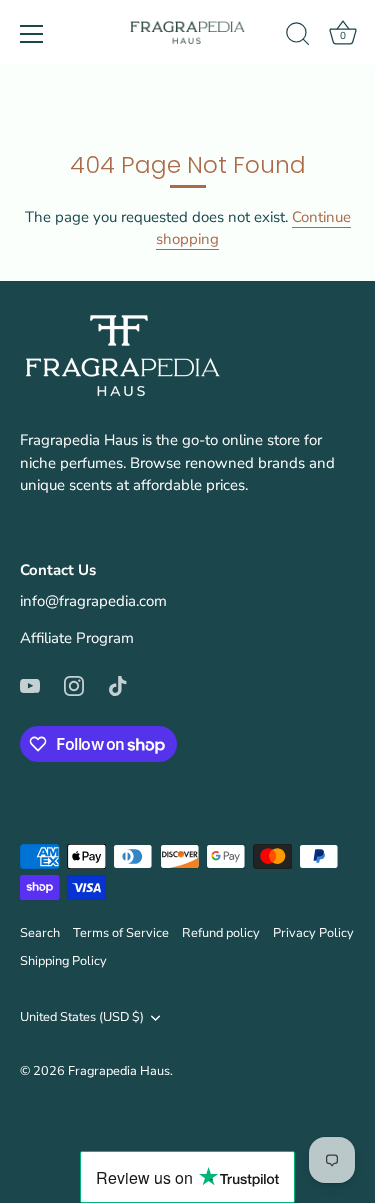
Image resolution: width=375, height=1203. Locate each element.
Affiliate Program (77, 638)
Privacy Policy (313, 933)
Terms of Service (121, 933)
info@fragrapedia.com (93, 601)
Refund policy (221, 933)
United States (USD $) (82, 1018)
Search (40, 933)
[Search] (298, 37)
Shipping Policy (63, 961)
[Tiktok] (118, 685)
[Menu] (32, 34)
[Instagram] (74, 685)
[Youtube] (30, 685)
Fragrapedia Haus (119, 1071)
